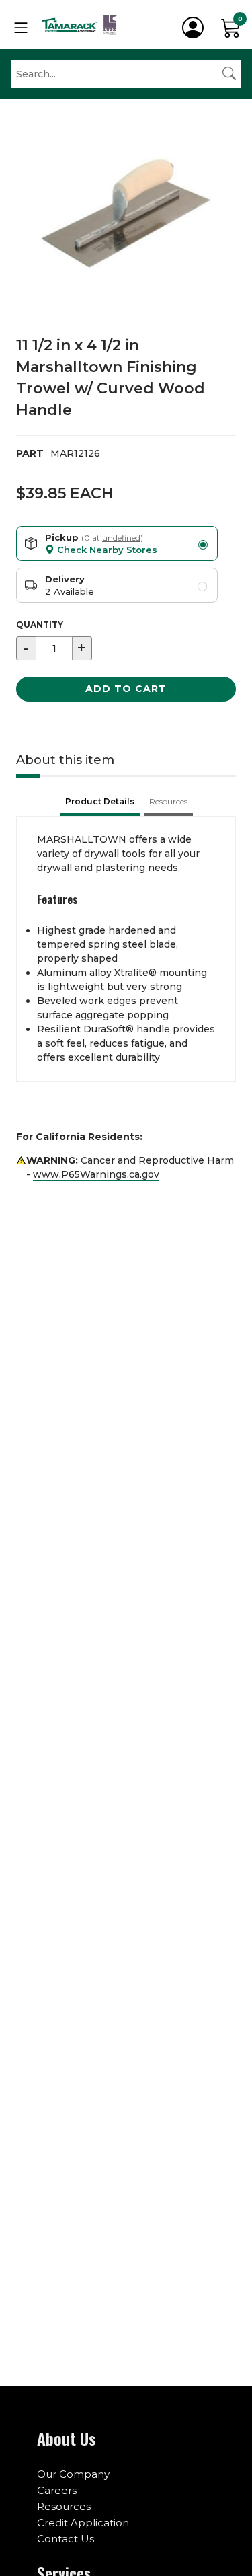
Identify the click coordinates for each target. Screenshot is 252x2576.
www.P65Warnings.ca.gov (96, 1174)
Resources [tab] (168, 801)
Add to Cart (126, 689)
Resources (64, 2506)
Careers (57, 2490)
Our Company (73, 2474)
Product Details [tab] (100, 801)
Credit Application (83, 2523)
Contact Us (66, 2539)
